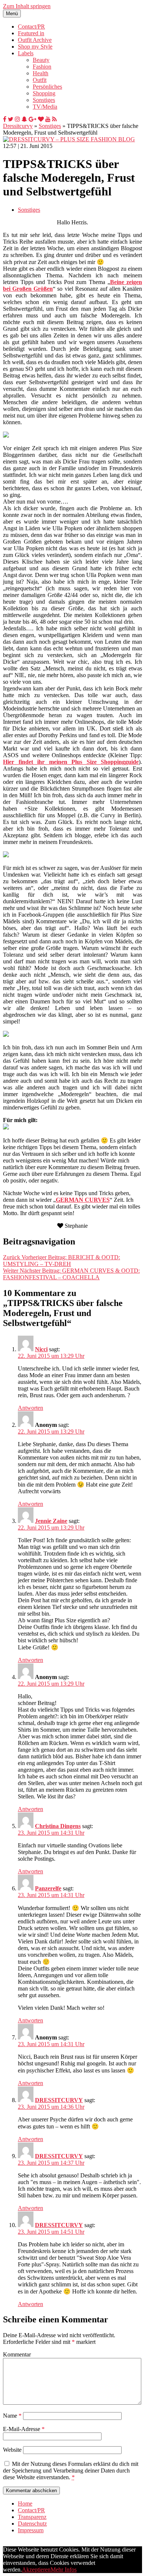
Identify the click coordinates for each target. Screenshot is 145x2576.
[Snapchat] (24, 119)
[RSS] (54, 119)
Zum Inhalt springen (27, 6)
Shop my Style (35, 47)
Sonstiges (44, 100)
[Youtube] (48, 119)
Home (25, 2504)
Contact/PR (31, 27)
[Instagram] (17, 119)
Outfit (40, 80)
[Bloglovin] (41, 119)
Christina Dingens (58, 1826)
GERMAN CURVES (83, 1200)
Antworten (30, 1408)
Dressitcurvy (18, 126)
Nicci (41, 1349)
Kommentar (17, 2354)
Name (12, 2416)
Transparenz (32, 2517)
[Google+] (33, 119)
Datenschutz (32, 2524)
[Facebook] (5, 119)
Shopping (44, 93)
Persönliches (47, 87)
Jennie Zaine (51, 1521)
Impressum (31, 2530)
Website (12, 2450)
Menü (12, 14)
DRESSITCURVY (59, 2100)
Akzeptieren (36, 2570)
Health (41, 73)
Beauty (41, 60)
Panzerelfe (48, 1888)
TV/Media (45, 107)
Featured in (31, 33)
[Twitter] (11, 119)
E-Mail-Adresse (24, 2429)
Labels (26, 53)
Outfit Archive (35, 40)
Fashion (42, 67)
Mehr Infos (64, 2570)
